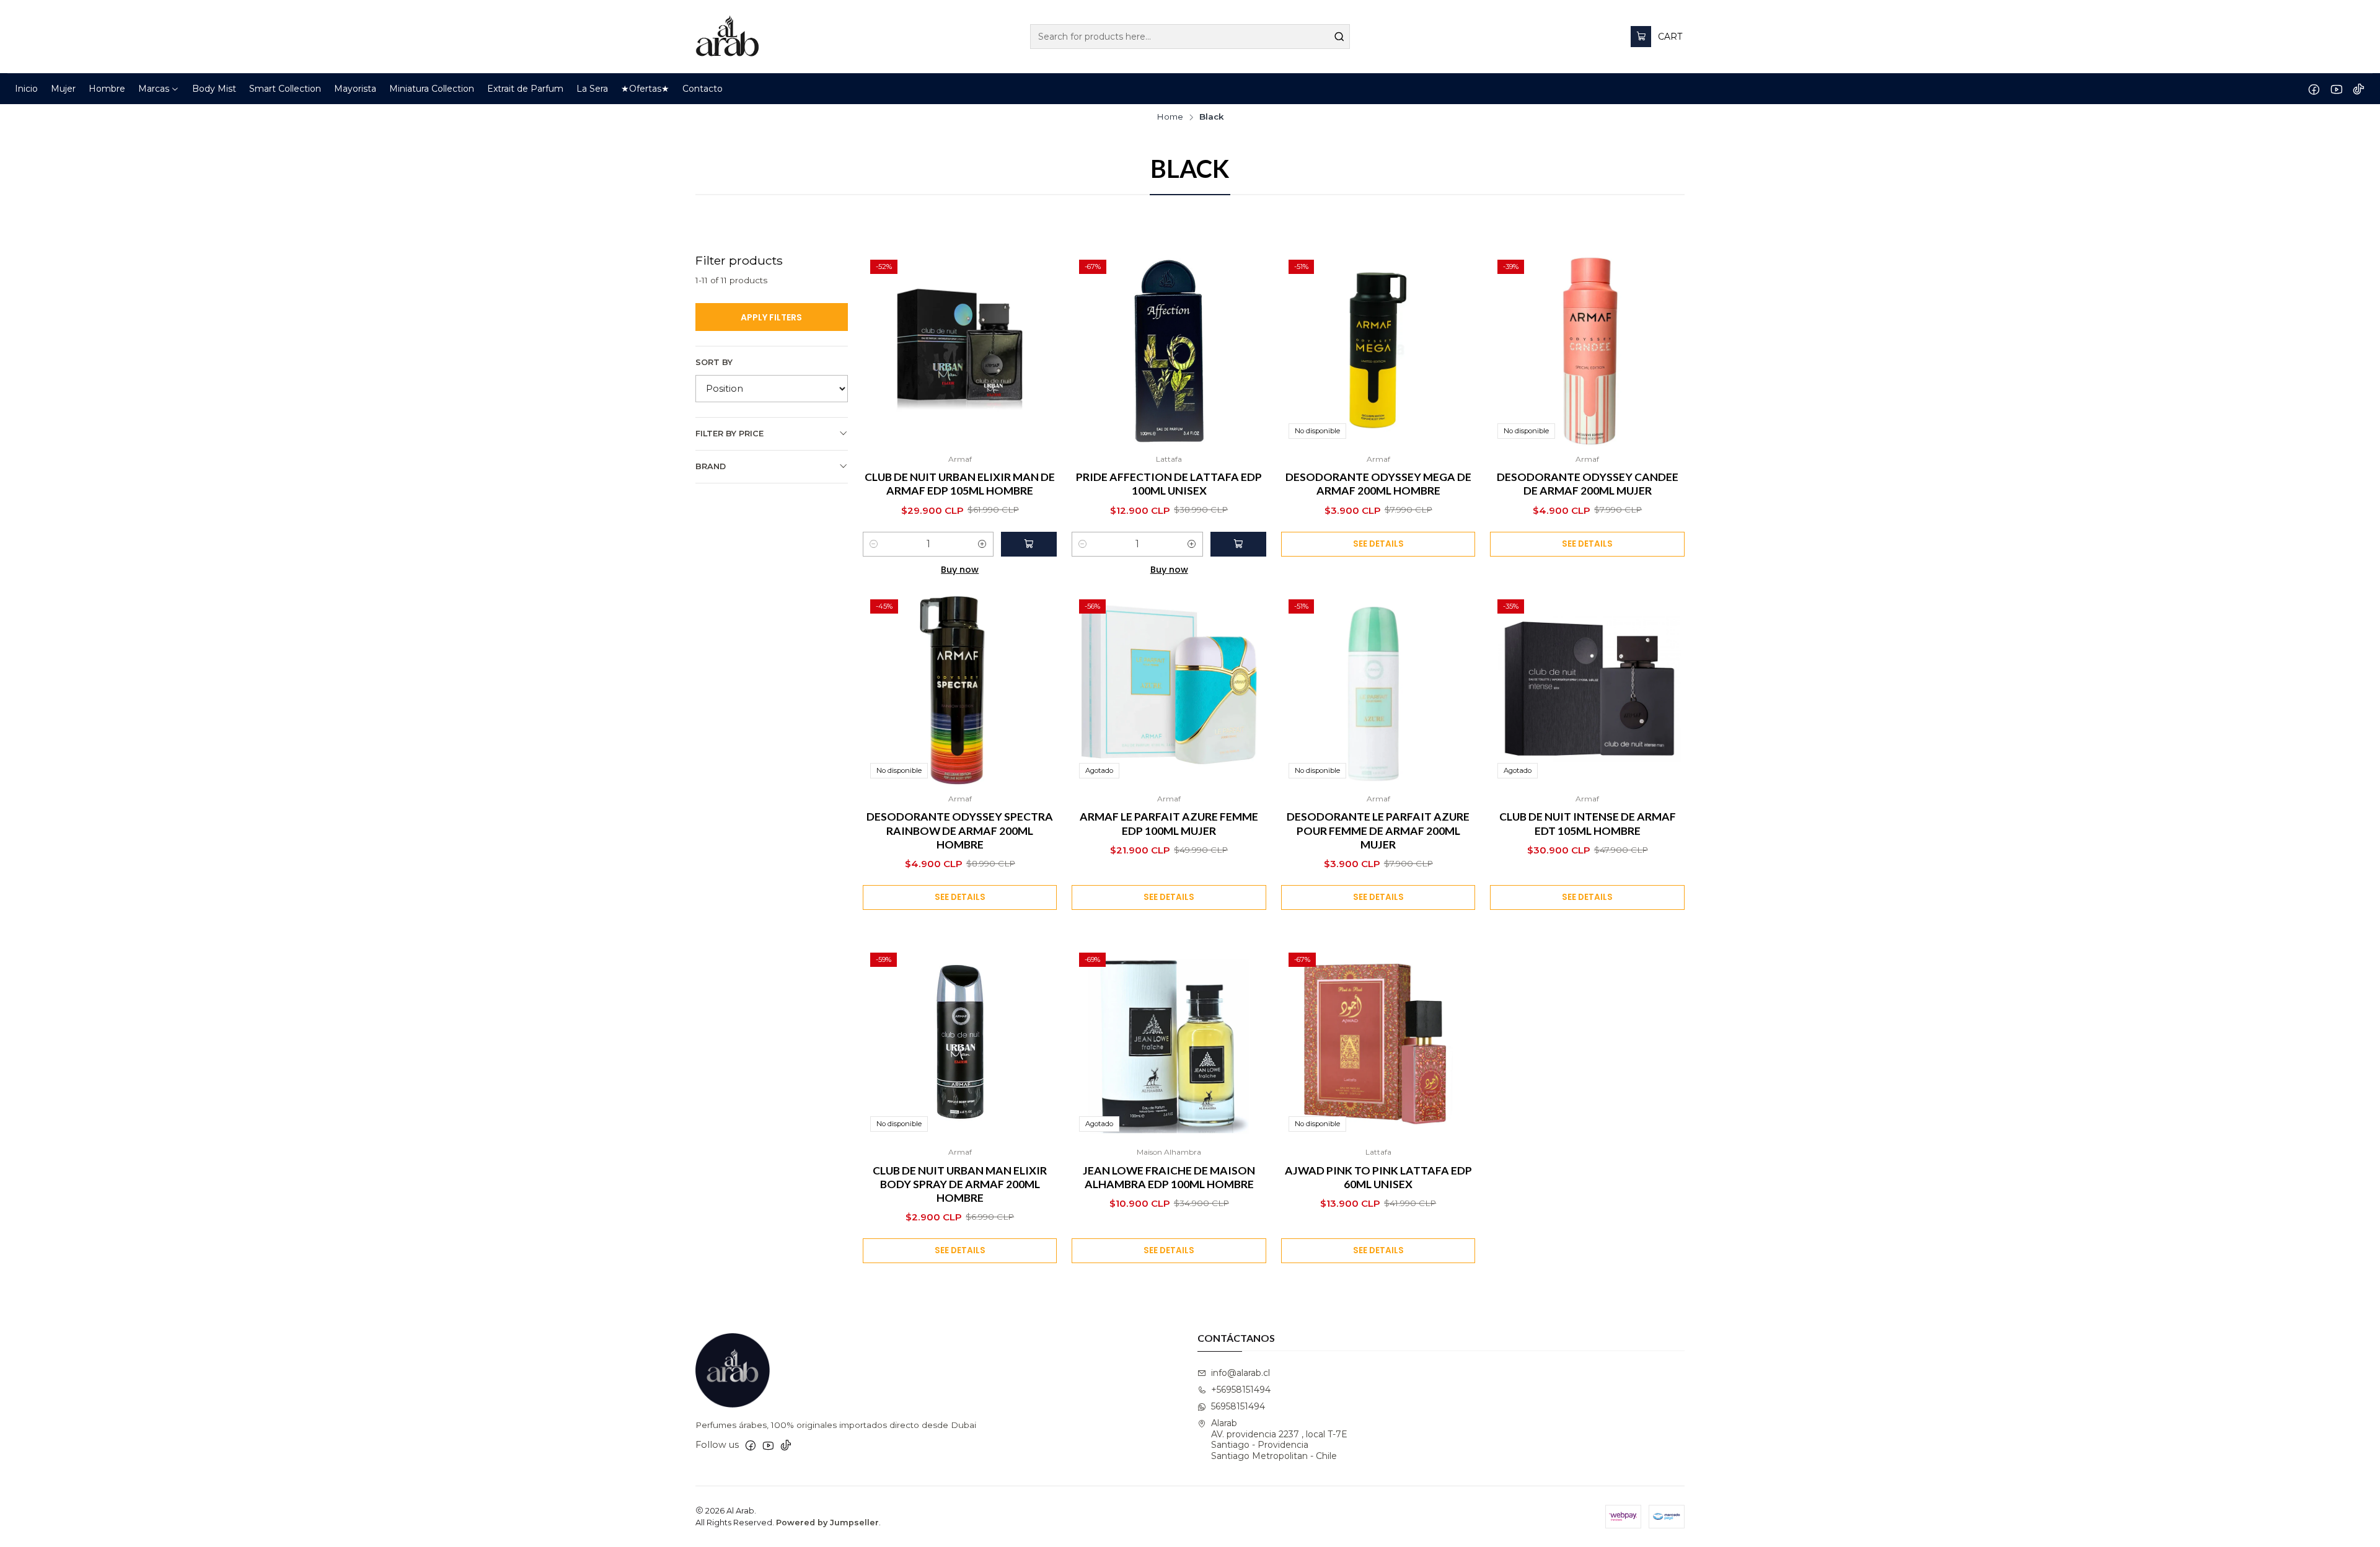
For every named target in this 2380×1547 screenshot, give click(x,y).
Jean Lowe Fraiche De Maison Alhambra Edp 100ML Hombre (1169, 1177)
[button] (159, 89)
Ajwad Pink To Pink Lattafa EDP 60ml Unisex (1378, 1177)
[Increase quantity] (982, 544)
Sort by (714, 362)
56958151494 (1238, 1406)
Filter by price (729, 434)
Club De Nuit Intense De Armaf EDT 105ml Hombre (1588, 823)
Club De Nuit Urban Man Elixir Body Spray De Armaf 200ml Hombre (960, 1184)
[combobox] (1190, 37)
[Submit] (1339, 37)
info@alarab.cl (1241, 1373)
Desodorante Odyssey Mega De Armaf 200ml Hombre (1378, 484)
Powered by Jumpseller (827, 1523)
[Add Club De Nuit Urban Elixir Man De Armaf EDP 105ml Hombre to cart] (1029, 544)
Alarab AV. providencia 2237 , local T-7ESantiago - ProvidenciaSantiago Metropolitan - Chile (1279, 1439)
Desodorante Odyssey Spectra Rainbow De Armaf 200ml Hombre (960, 830)
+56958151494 (1241, 1390)
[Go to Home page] (727, 37)
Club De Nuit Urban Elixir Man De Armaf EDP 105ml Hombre (960, 484)
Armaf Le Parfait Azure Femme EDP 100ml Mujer (1169, 823)
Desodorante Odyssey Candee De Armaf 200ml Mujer (1588, 484)
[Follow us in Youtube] (2336, 89)
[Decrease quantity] (874, 544)
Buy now (960, 570)
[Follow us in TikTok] (2359, 89)
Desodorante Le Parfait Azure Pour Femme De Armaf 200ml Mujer (1378, 830)
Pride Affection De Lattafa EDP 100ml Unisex (1169, 484)
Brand (711, 466)
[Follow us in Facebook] (2314, 89)
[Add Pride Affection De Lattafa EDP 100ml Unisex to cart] (1238, 544)
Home (1170, 117)
